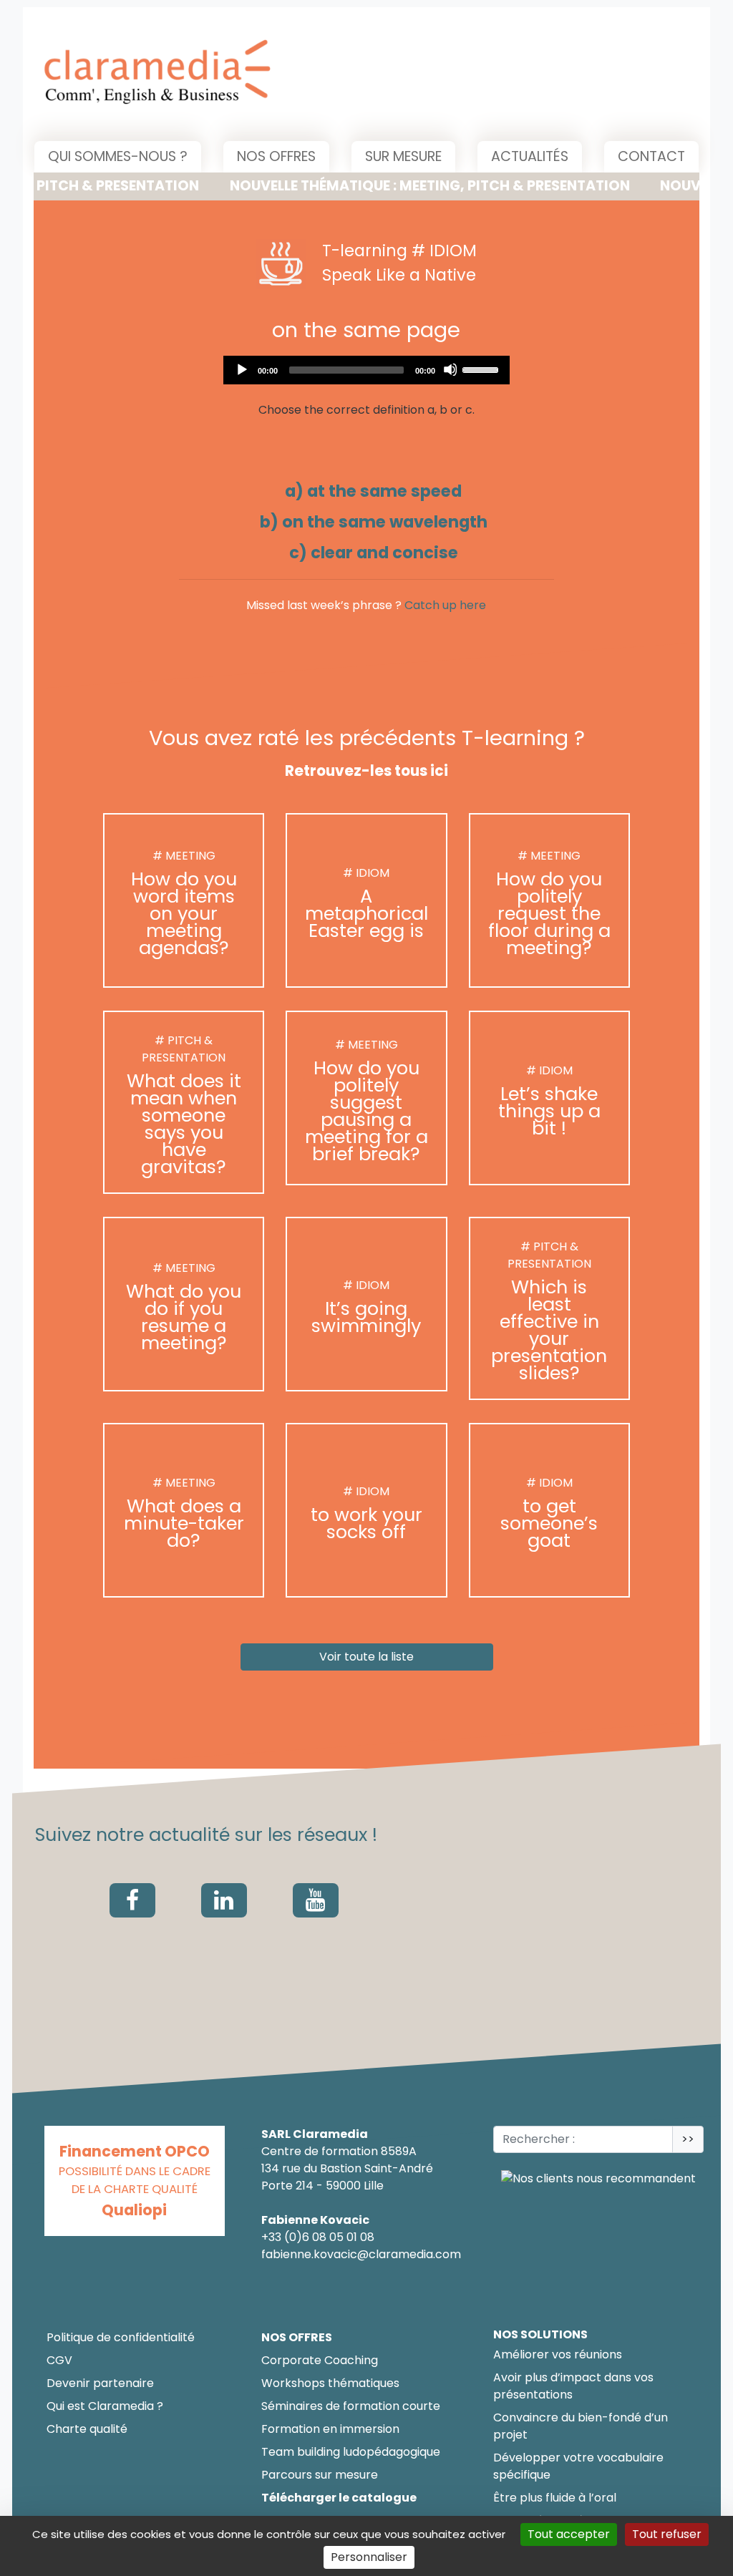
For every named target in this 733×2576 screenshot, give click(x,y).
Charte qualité (87, 2429)
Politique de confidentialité (121, 2337)
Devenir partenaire (100, 2383)
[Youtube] (316, 1900)
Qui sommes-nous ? (118, 156)
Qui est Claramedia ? (105, 2406)
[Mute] (450, 369)
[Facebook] (132, 1900)
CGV (59, 2360)
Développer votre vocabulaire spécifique (578, 2466)
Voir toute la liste (366, 1657)
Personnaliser (369, 2557)
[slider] (482, 369)
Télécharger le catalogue (339, 2498)
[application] (366, 370)
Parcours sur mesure (320, 2475)
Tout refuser (667, 2534)
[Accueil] (166, 74)
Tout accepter (569, 2534)
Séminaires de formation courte (351, 2406)
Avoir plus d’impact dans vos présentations (573, 2386)
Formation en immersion (330, 2429)
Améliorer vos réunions (558, 2354)
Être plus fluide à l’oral (555, 2498)
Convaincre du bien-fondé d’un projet (581, 2426)
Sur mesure (403, 156)
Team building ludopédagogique (351, 2452)
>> (688, 2139)
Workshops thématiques (330, 2383)
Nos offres (276, 156)
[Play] (241, 369)
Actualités (530, 156)
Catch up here (445, 605)
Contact (651, 156)
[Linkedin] (224, 1900)
